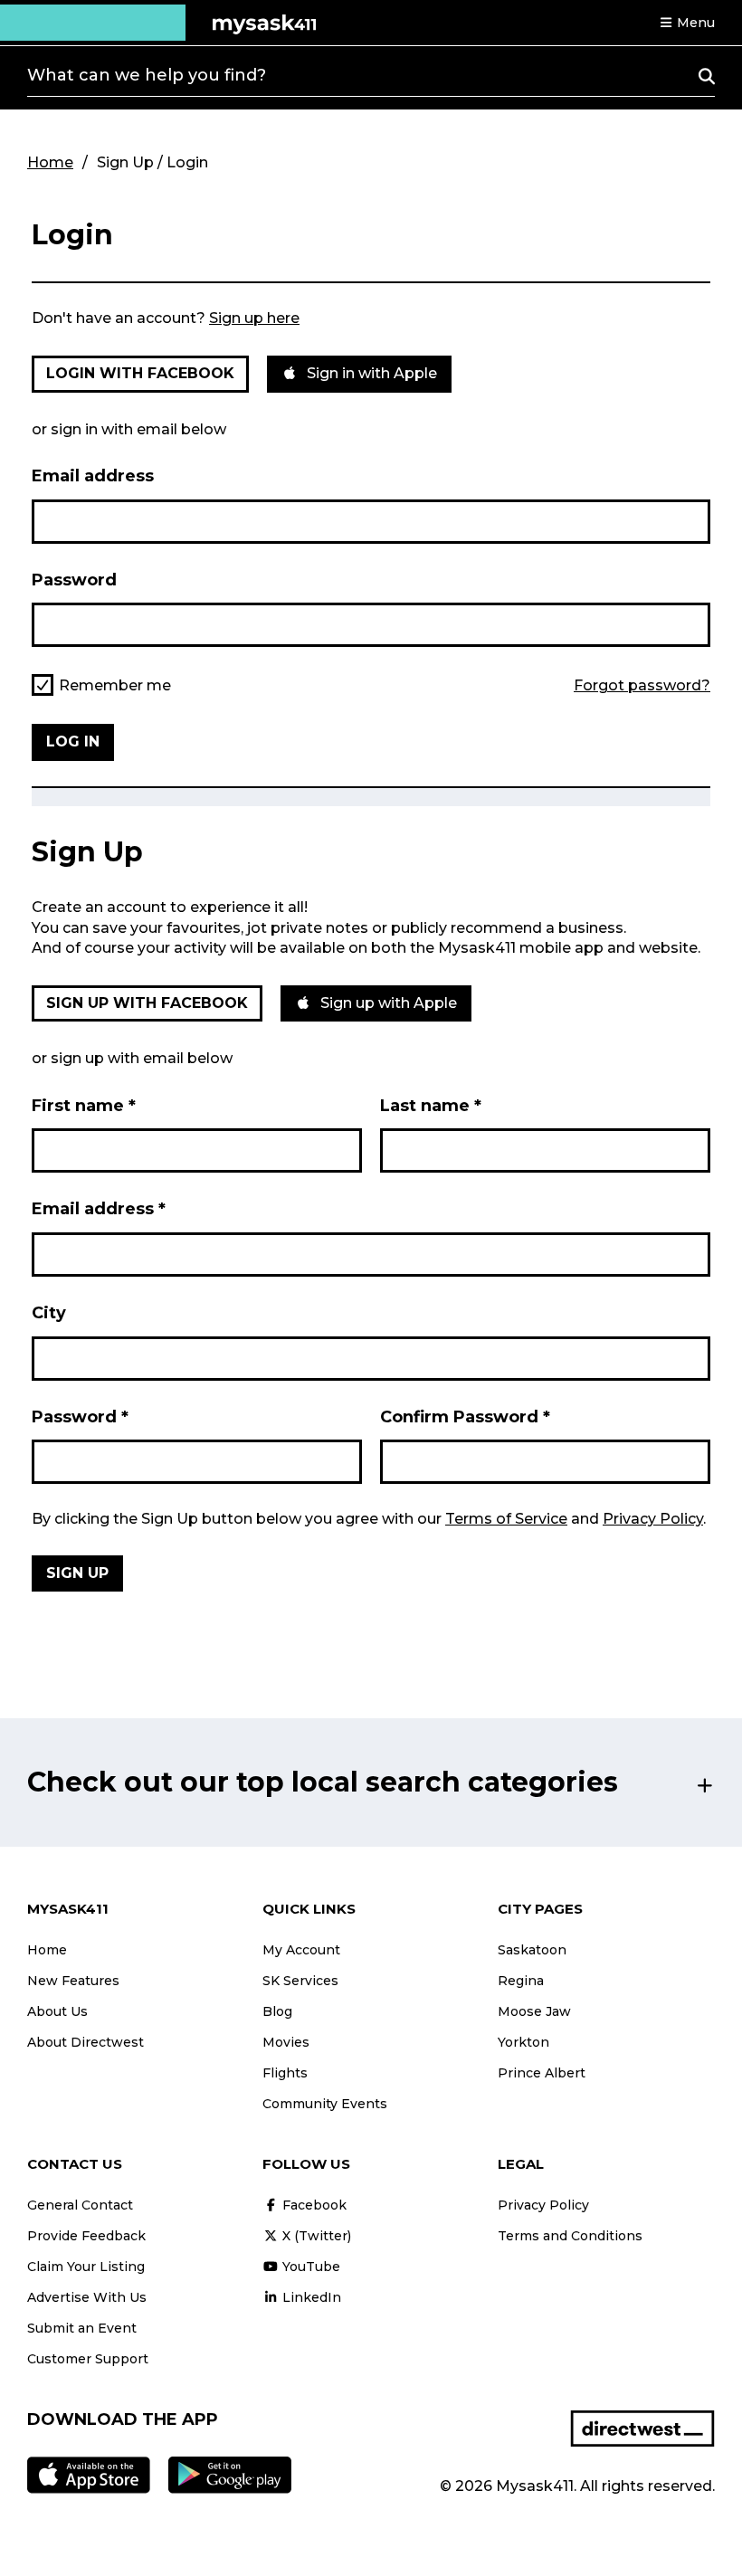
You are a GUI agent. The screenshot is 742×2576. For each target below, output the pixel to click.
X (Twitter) (315, 2236)
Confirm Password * (465, 1417)
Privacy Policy (653, 1519)
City (49, 1313)
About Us (57, 2011)
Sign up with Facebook (147, 1003)
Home (50, 162)
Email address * (99, 1209)
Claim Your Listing (86, 2267)
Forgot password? (642, 686)
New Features (73, 1981)
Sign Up (77, 1573)
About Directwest (86, 2042)
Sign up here (254, 318)
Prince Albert (542, 2073)
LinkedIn (310, 2297)
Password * (80, 1417)
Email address (93, 476)
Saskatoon (532, 1950)
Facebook (313, 2205)
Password (74, 580)
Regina (521, 1981)
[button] (687, 23)
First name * (84, 1106)
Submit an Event (82, 2328)
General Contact (80, 2205)
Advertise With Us (87, 2297)
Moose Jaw (534, 2011)
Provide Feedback (86, 2236)
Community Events (325, 2104)
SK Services (300, 1981)
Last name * (431, 1106)
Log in (73, 741)
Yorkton (523, 2042)
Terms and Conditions (570, 2236)
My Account (301, 1950)
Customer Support (88, 2359)
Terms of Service (506, 1519)
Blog (277, 2011)
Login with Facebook (140, 373)
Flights (285, 2073)
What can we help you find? (147, 75)
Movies (286, 2042)
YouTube (309, 2267)
